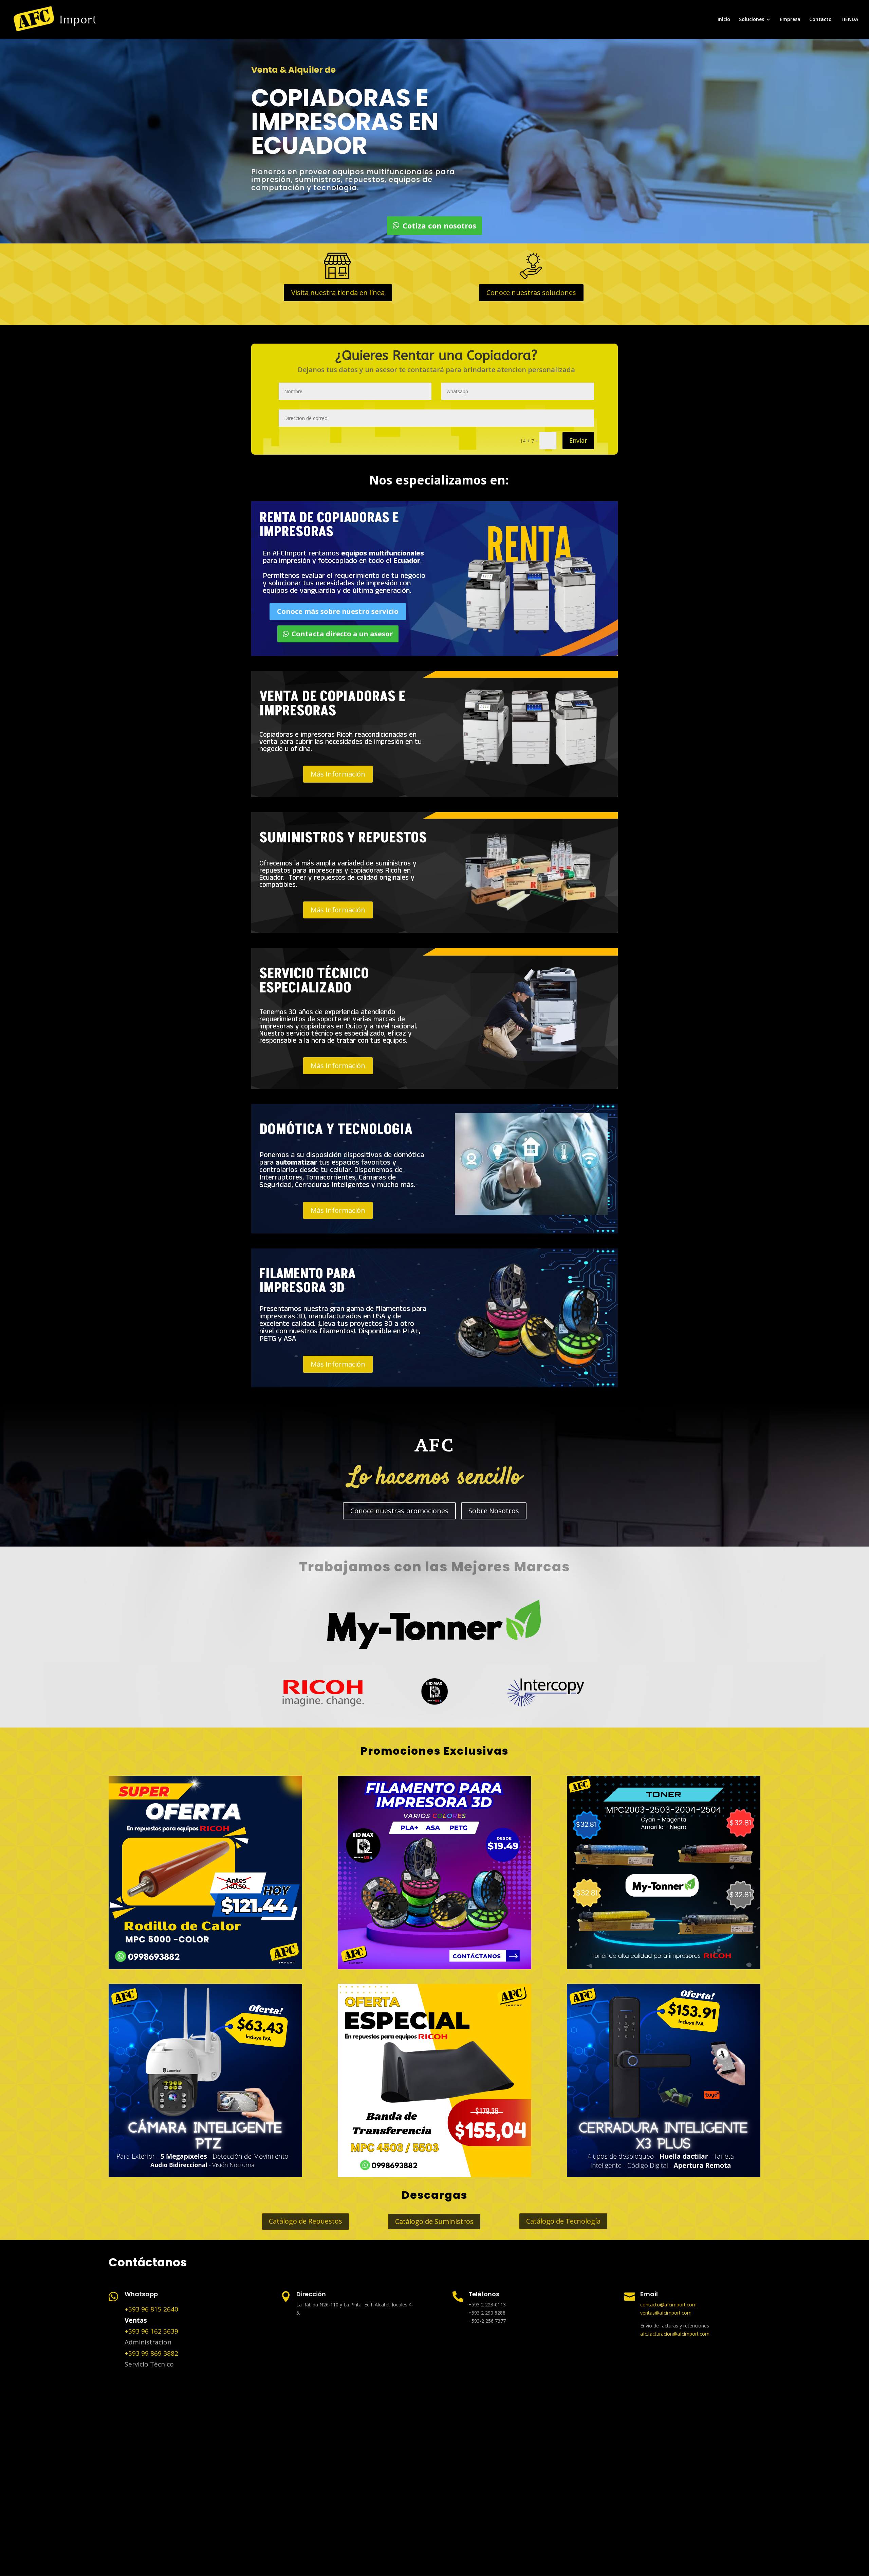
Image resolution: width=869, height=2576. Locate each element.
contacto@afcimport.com (668, 2305)
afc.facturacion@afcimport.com (675, 2334)
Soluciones (752, 20)
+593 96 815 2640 (151, 2309)
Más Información (338, 774)
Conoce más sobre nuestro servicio (338, 611)
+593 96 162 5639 (151, 2331)
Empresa (790, 20)
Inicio (724, 20)
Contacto (820, 20)
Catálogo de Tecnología (563, 2221)
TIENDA (849, 20)
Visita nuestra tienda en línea (338, 293)
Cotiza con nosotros (439, 225)
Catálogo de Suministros (434, 2221)
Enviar (578, 440)
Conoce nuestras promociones (399, 1511)
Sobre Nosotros (494, 1511)
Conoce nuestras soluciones (531, 293)
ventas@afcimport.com (666, 2313)
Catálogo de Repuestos (306, 2221)
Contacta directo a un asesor (342, 634)
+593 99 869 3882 (151, 2353)
